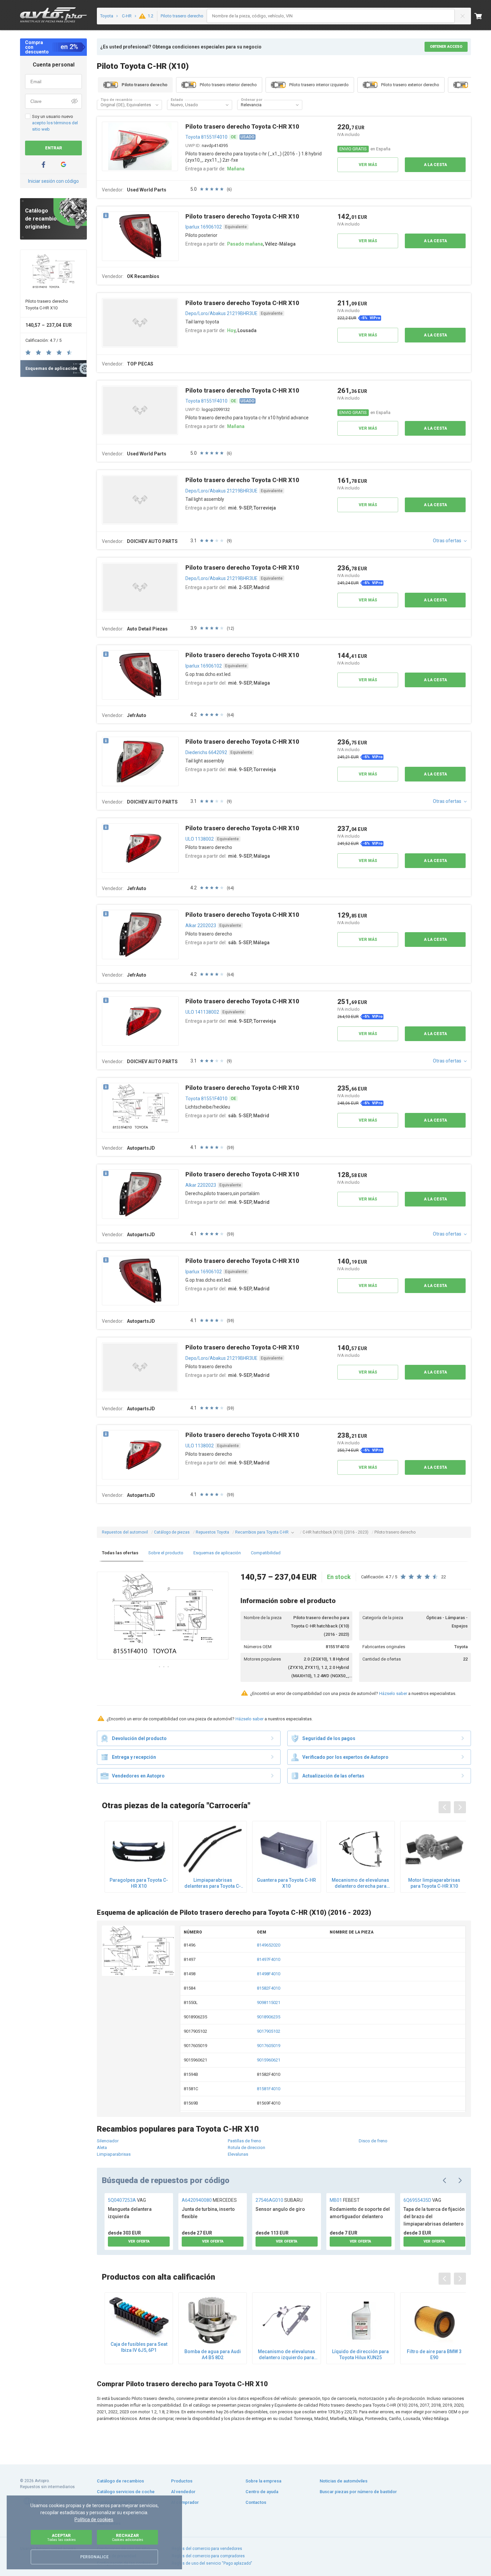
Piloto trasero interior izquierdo (319, 85)
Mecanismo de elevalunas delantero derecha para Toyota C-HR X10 (360, 1883)
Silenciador (108, 2141)
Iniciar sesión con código (53, 181)
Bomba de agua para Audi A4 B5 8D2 (213, 2354)
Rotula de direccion (247, 2148)
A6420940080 (209, 2200)
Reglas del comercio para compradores (208, 2556)
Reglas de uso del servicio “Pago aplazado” (212, 2563)
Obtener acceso (446, 47)
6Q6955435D (422, 2200)
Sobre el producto (166, 1553)
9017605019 (269, 2046)
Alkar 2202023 (201, 925)
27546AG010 (279, 2200)
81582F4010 (269, 1988)
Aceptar (61, 2537)
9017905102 (269, 2031)
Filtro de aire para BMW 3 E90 (434, 2354)
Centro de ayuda (262, 2492)
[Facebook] (43, 165)
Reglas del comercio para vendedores (207, 2549)
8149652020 (269, 1945)
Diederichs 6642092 (206, 752)
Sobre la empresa (263, 2481)
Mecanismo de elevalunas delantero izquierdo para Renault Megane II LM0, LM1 (286, 2355)
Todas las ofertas (120, 1553)
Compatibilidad (266, 1553)
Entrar (54, 148)
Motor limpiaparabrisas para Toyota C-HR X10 (434, 1883)
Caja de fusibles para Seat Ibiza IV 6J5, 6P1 (139, 2347)
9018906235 (269, 2017)
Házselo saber (393, 1693)
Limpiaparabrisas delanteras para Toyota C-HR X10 (213, 1883)
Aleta (102, 2148)
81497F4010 (269, 1959)
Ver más (368, 165)
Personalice (94, 2557)
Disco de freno (373, 2141)
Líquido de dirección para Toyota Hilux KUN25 (360, 2354)
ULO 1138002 (200, 839)
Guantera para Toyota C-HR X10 (286, 1883)
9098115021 (269, 2002)
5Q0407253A (127, 2200)
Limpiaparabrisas (114, 2154)
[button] (157, 105)
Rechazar (128, 2537)
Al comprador (185, 2502)
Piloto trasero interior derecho (228, 85)
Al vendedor (183, 2492)
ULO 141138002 (202, 1012)
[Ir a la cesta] (483, 16)
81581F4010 (269, 2089)
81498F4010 (269, 1974)
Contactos (256, 2502)
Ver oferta (139, 2241)
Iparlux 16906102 (204, 227)
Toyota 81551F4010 (206, 137)
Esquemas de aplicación (217, 1553)
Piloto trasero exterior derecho (410, 85)
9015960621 (269, 2060)
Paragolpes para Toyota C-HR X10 (139, 1883)
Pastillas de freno (244, 2141)
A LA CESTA (435, 165)
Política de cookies (94, 2520)
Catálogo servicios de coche (126, 2492)
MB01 (345, 2200)
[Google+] (63, 165)
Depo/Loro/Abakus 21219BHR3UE (221, 313)
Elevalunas (238, 2154)
